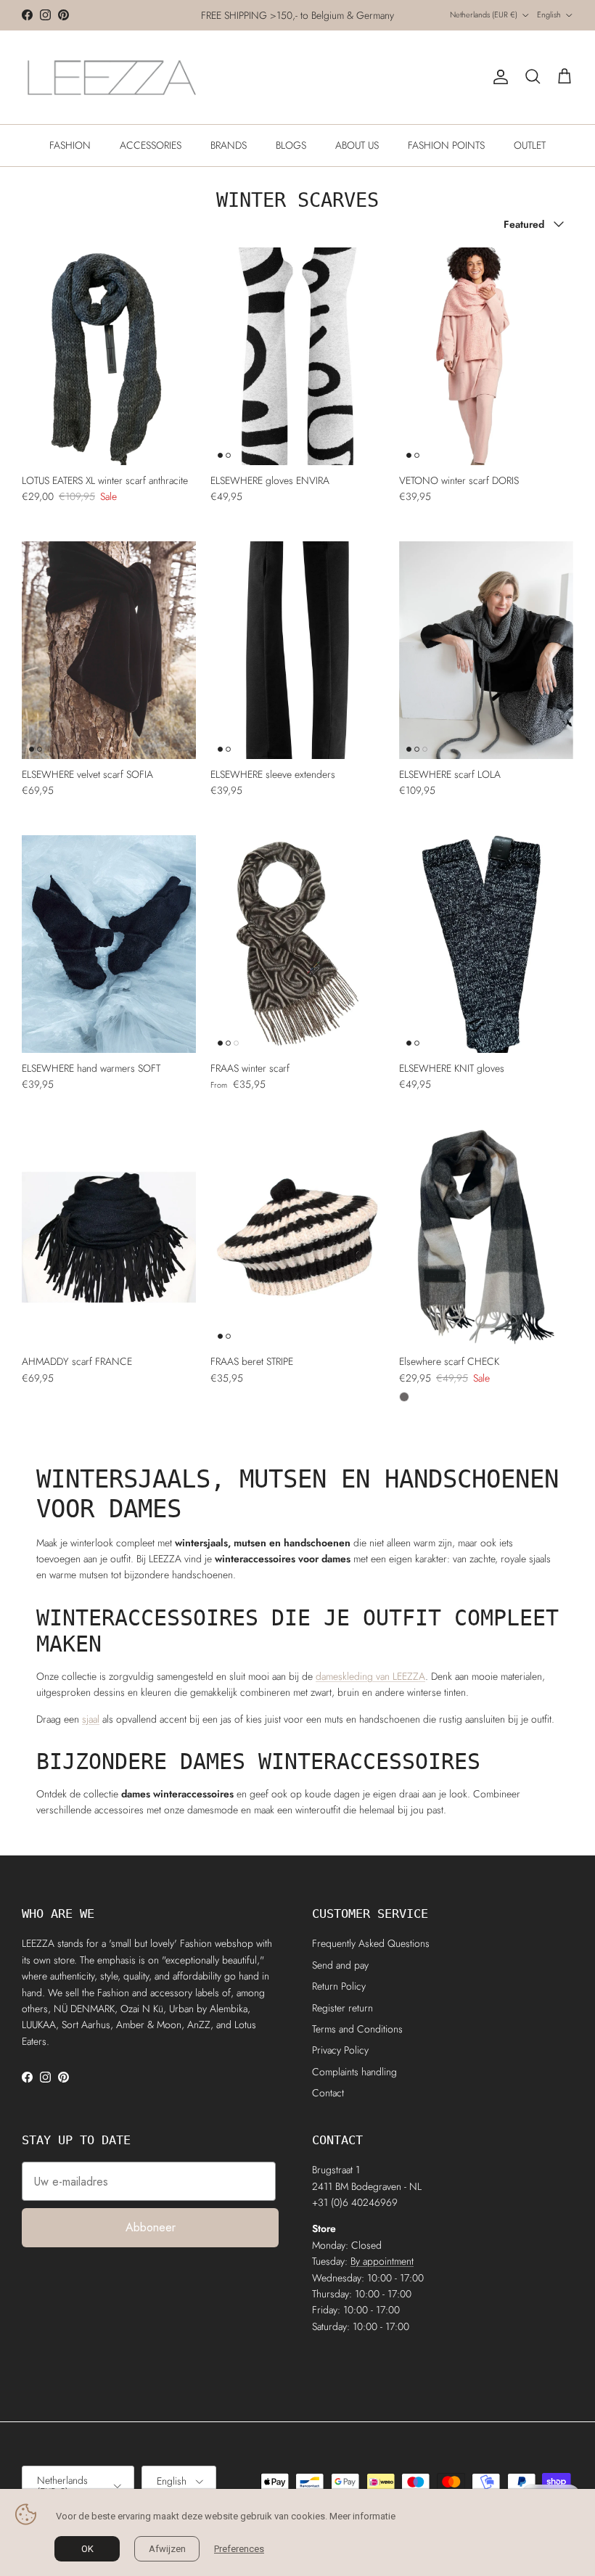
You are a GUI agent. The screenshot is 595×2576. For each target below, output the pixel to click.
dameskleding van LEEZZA (370, 1676)
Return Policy (339, 1986)
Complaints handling (354, 2072)
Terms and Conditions (357, 2029)
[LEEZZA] (112, 77)
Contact (328, 2093)
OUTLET (530, 145)
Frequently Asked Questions (371, 1943)
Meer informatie (362, 2516)
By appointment (382, 2261)
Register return (342, 2008)
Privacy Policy (340, 2050)
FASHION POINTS (446, 145)
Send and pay (340, 1965)
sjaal (91, 1719)
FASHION (70, 145)
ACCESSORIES (151, 145)
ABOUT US (357, 145)
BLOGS (291, 145)
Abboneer (151, 2227)
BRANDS (229, 145)
